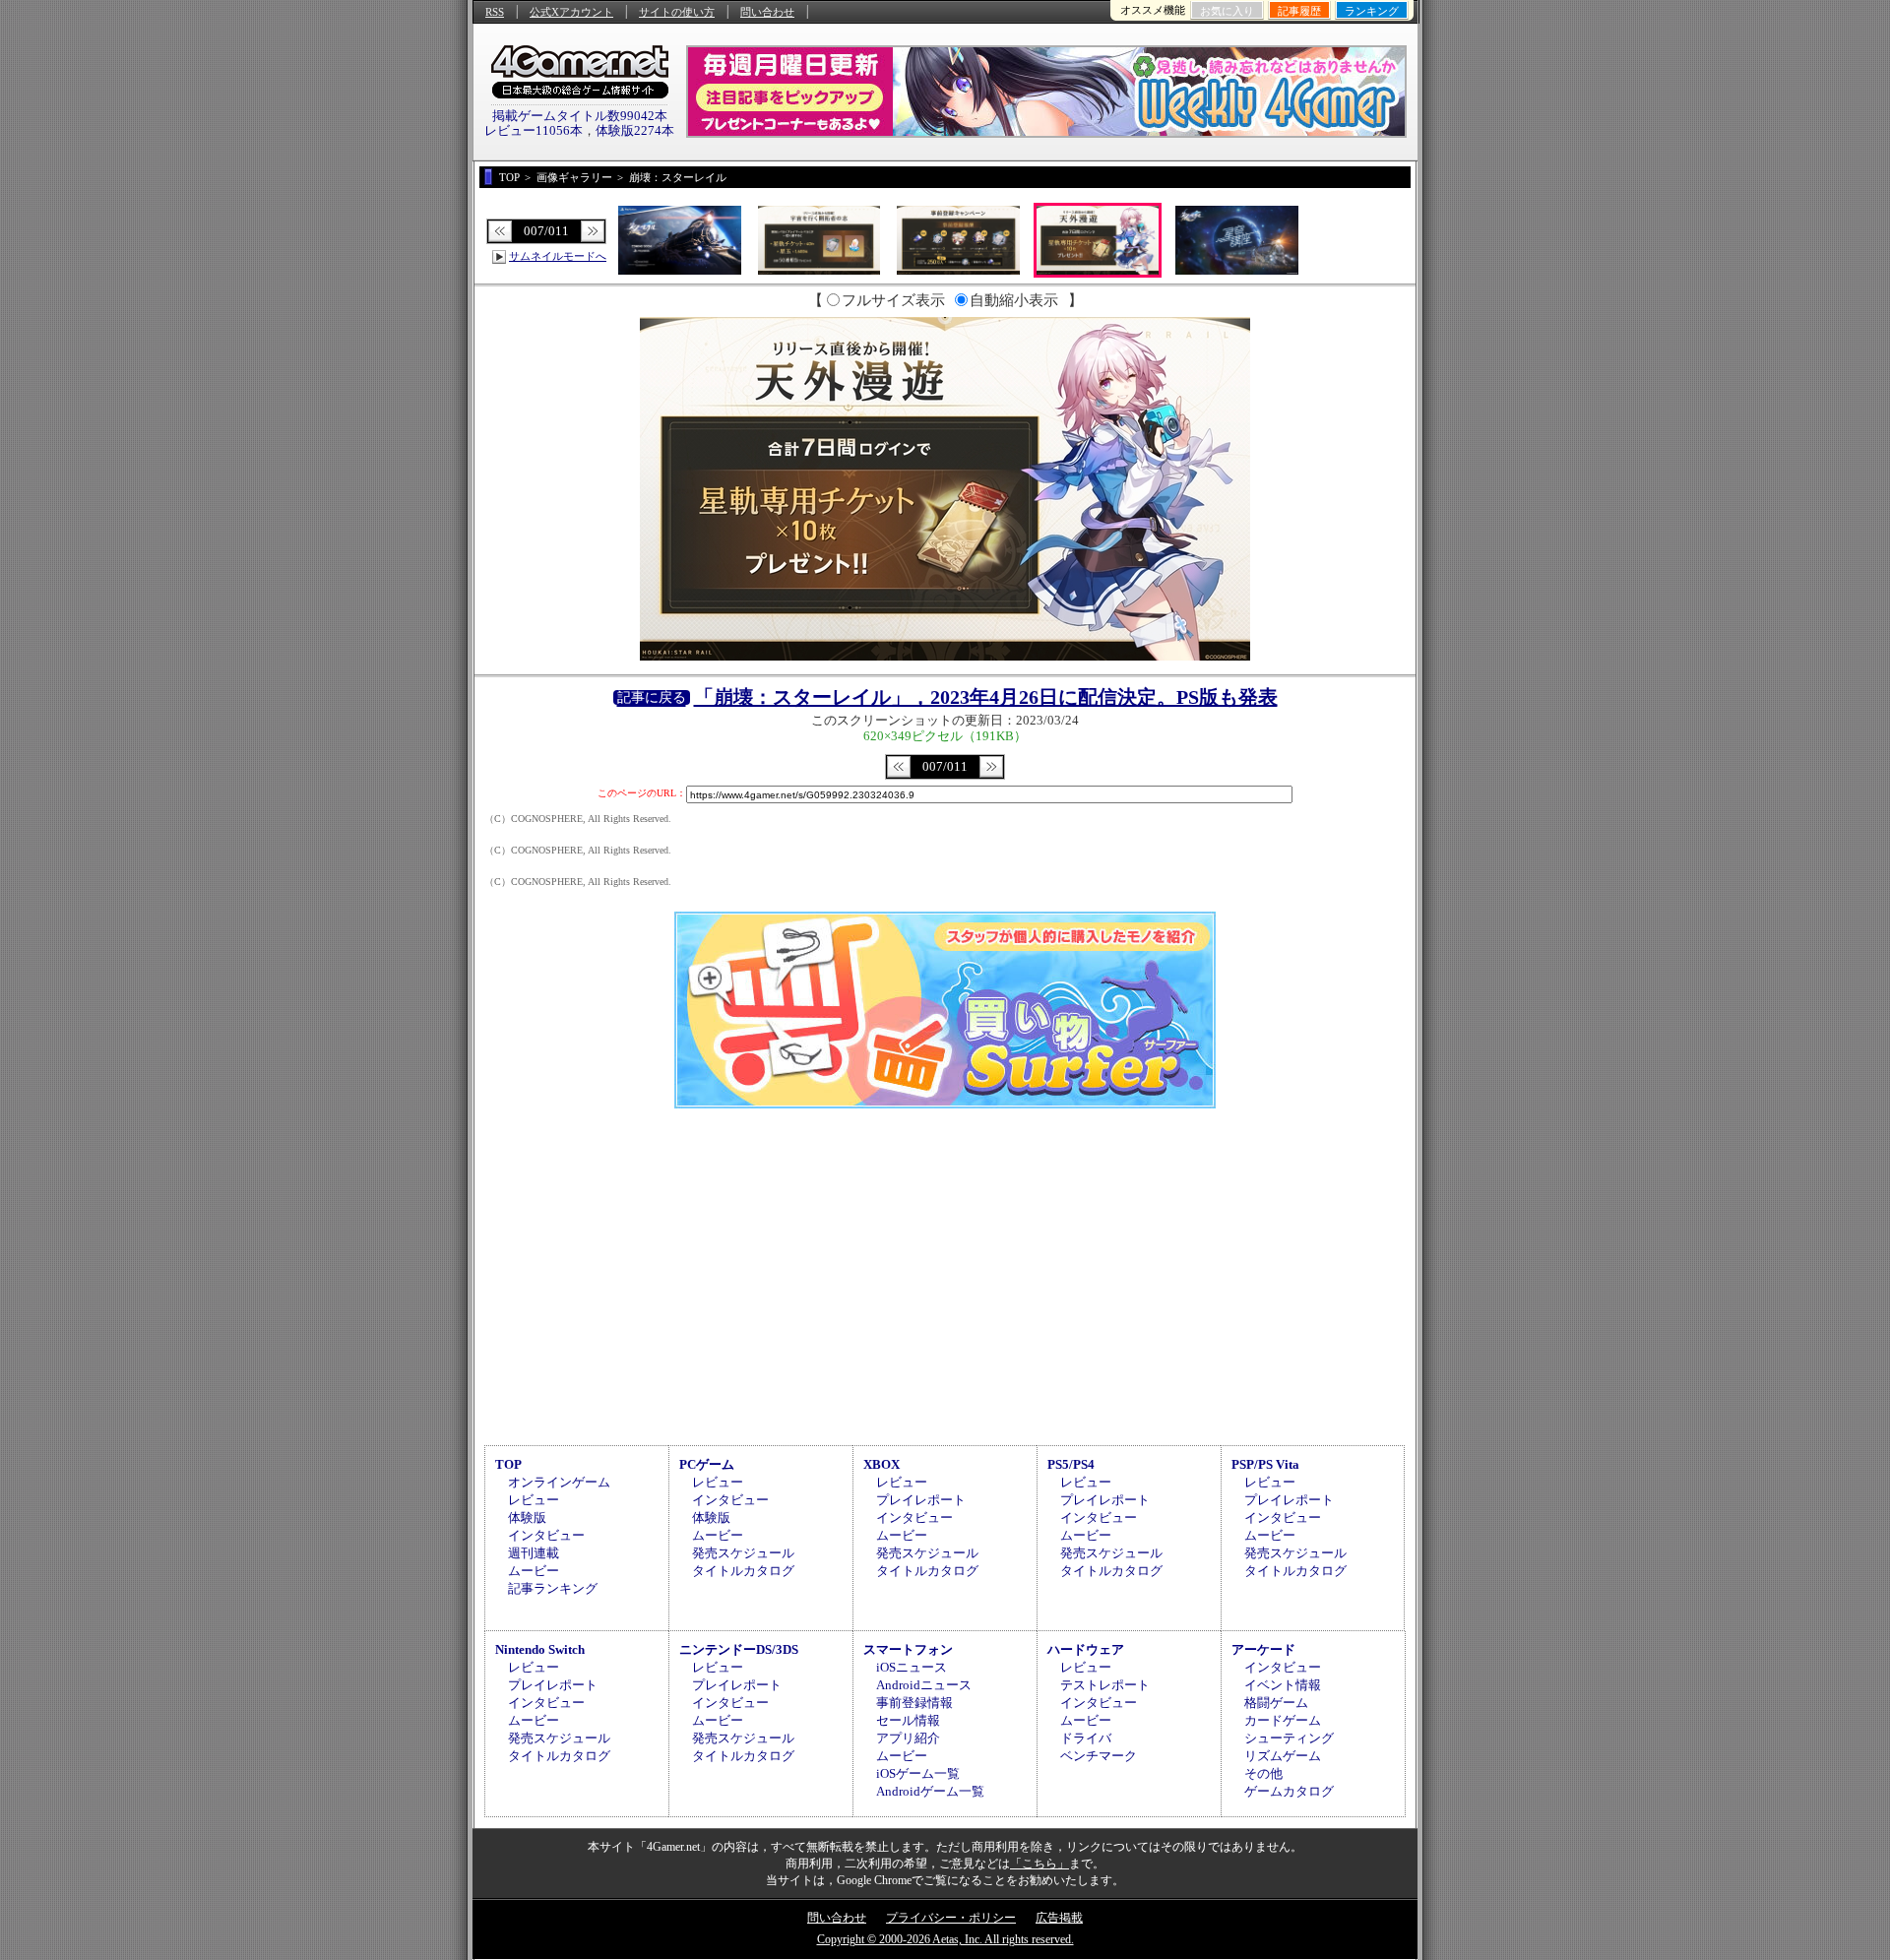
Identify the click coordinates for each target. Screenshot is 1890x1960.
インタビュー (546, 1535)
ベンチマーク (1099, 1756)
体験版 (527, 1517)
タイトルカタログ (743, 1571)
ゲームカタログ (1289, 1791)
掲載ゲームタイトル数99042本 (580, 116)
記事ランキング (553, 1588)
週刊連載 (534, 1553)
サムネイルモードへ (558, 256)
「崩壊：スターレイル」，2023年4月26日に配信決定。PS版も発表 (986, 697)
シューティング (1289, 1738)
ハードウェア (1086, 1649)
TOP (508, 1464)
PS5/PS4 (1071, 1464)
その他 (1263, 1773)
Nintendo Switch (540, 1649)
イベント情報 (1283, 1685)
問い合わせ (767, 12)
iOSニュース (912, 1667)
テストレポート (1105, 1685)
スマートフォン (908, 1649)
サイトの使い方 (677, 12)
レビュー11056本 (534, 130)
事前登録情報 (914, 1703)
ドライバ (1086, 1738)
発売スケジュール (743, 1553)
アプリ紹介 (908, 1738)
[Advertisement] (945, 1274)
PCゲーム (707, 1464)
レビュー (534, 1500)
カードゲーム (1283, 1720)
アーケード (1263, 1649)
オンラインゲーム (559, 1482)
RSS (495, 12)
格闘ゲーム (1276, 1703)
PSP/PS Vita (1265, 1464)
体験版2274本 (635, 130)
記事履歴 (1299, 11)
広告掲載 (1059, 1918)
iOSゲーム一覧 (918, 1773)
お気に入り (1227, 11)
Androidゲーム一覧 (930, 1791)
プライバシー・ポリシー (951, 1918)
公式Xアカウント (571, 12)
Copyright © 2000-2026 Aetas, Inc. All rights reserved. (945, 1939)
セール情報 (908, 1720)
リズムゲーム (1283, 1756)
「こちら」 (1039, 1864)
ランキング (1372, 11)
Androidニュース (924, 1685)
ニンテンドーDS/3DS (739, 1649)
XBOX (882, 1464)
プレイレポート (921, 1500)
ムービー (534, 1571)
